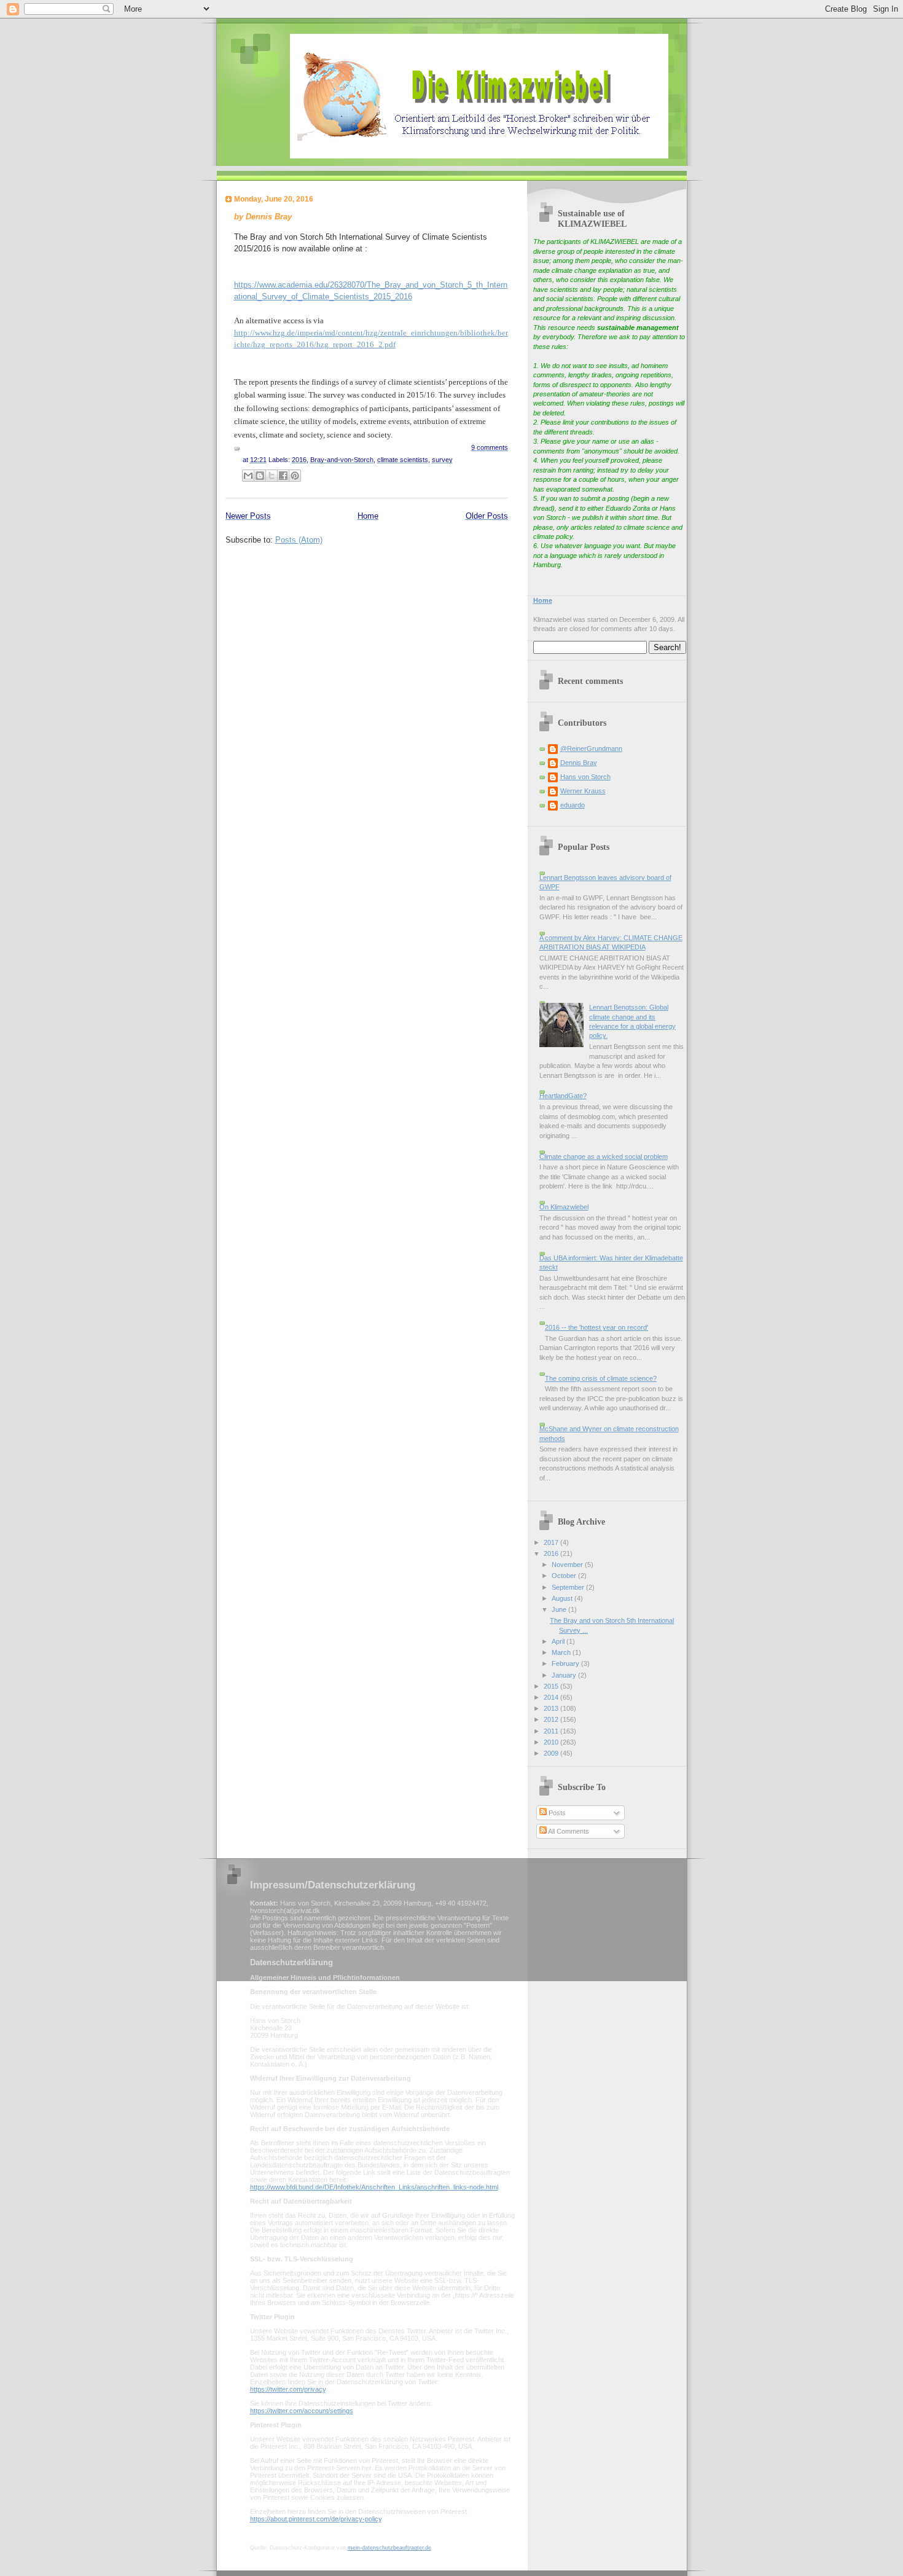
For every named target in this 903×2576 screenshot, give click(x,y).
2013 (552, 1708)
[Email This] (248, 476)
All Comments (568, 1831)
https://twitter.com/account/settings (302, 2411)
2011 (552, 1731)
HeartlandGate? (563, 1096)
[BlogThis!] (260, 476)
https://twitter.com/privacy (288, 2389)
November (568, 1565)
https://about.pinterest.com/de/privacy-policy (316, 2519)
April (559, 1641)
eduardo (573, 805)
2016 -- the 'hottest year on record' (596, 1327)
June (560, 1609)
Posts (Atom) (299, 540)
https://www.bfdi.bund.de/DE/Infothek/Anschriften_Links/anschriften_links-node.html (374, 2187)
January (565, 1675)
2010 (552, 1742)
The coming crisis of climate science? (601, 1378)
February (566, 1663)
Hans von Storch (585, 777)
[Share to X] (272, 476)
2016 (552, 1553)
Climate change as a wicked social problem (604, 1156)
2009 (552, 1753)
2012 (552, 1719)
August (563, 1598)
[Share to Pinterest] (295, 476)
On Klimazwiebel (564, 1207)
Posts (556, 1813)
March (562, 1652)
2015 (552, 1686)
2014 (552, 1697)
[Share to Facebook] (283, 476)
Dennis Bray (579, 763)
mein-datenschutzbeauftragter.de (389, 2548)
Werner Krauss (583, 791)
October (565, 1576)
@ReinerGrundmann (591, 748)
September (569, 1587)
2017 (552, 1542)
